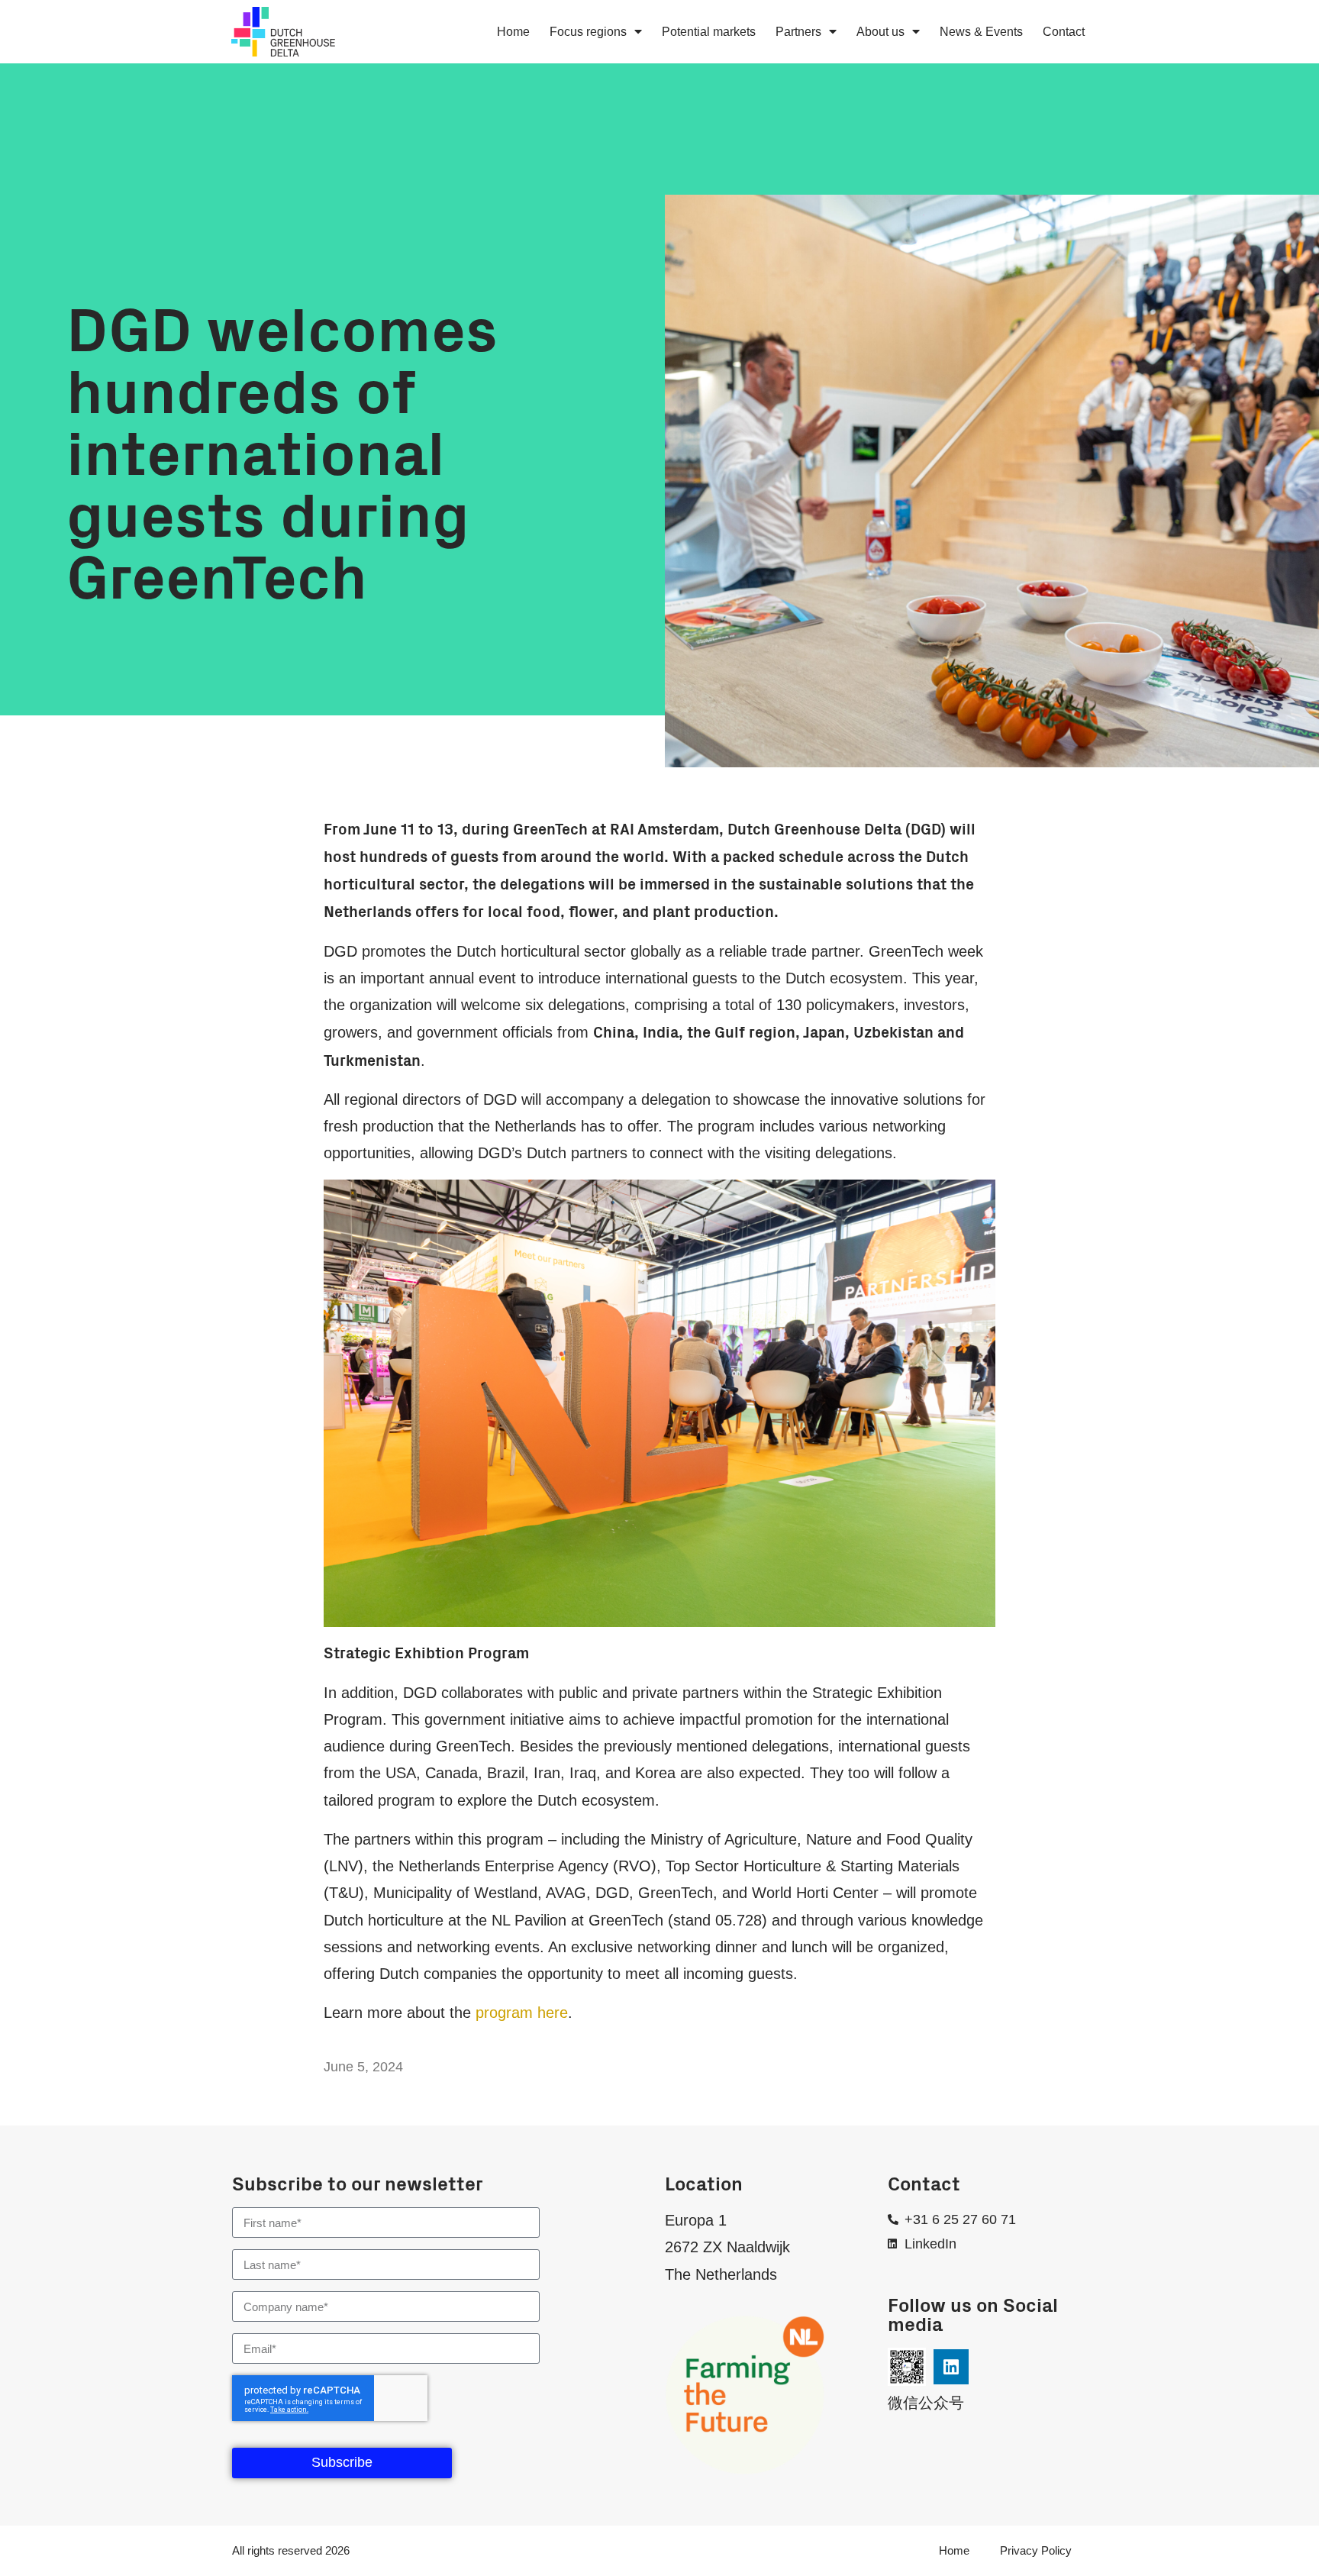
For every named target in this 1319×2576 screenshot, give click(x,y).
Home (513, 31)
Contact (1064, 31)
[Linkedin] (951, 2367)
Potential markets (709, 31)
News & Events (981, 31)
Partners (798, 31)
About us (880, 31)
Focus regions (588, 31)
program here (522, 2013)
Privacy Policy (1036, 2550)
